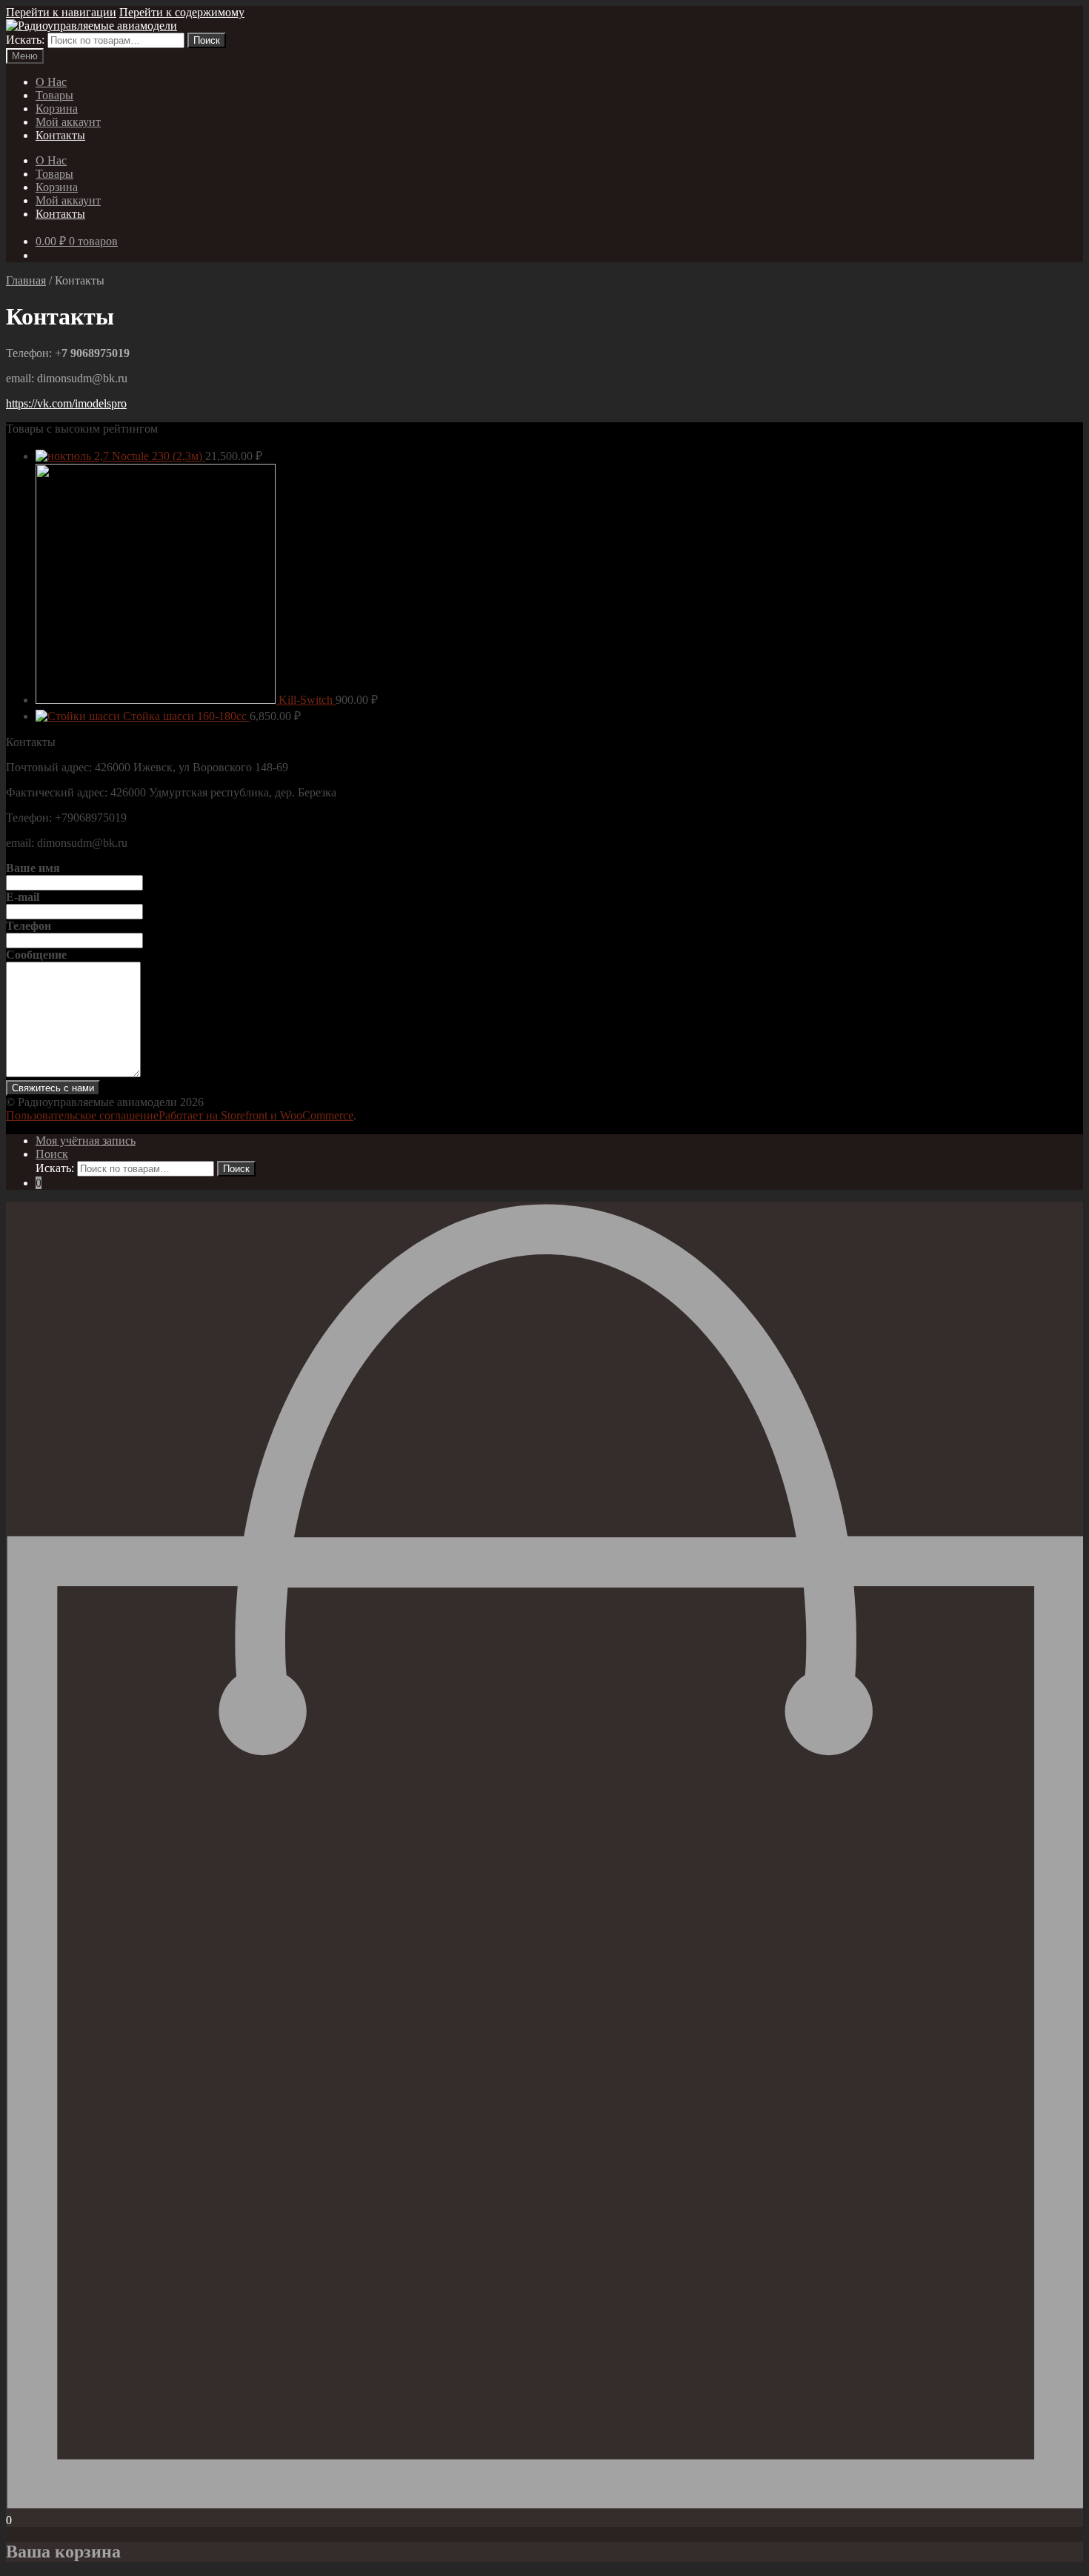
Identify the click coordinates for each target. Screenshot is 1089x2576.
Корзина (57, 109)
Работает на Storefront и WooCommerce (256, 1115)
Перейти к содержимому (182, 12)
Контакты (60, 135)
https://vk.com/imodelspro (66, 403)
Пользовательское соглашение (82, 1115)
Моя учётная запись (86, 1141)
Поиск (207, 40)
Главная (26, 280)
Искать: (25, 40)
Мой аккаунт (68, 122)
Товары (54, 95)
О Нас (51, 82)
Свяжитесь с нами (53, 1088)
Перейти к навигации (61, 12)
